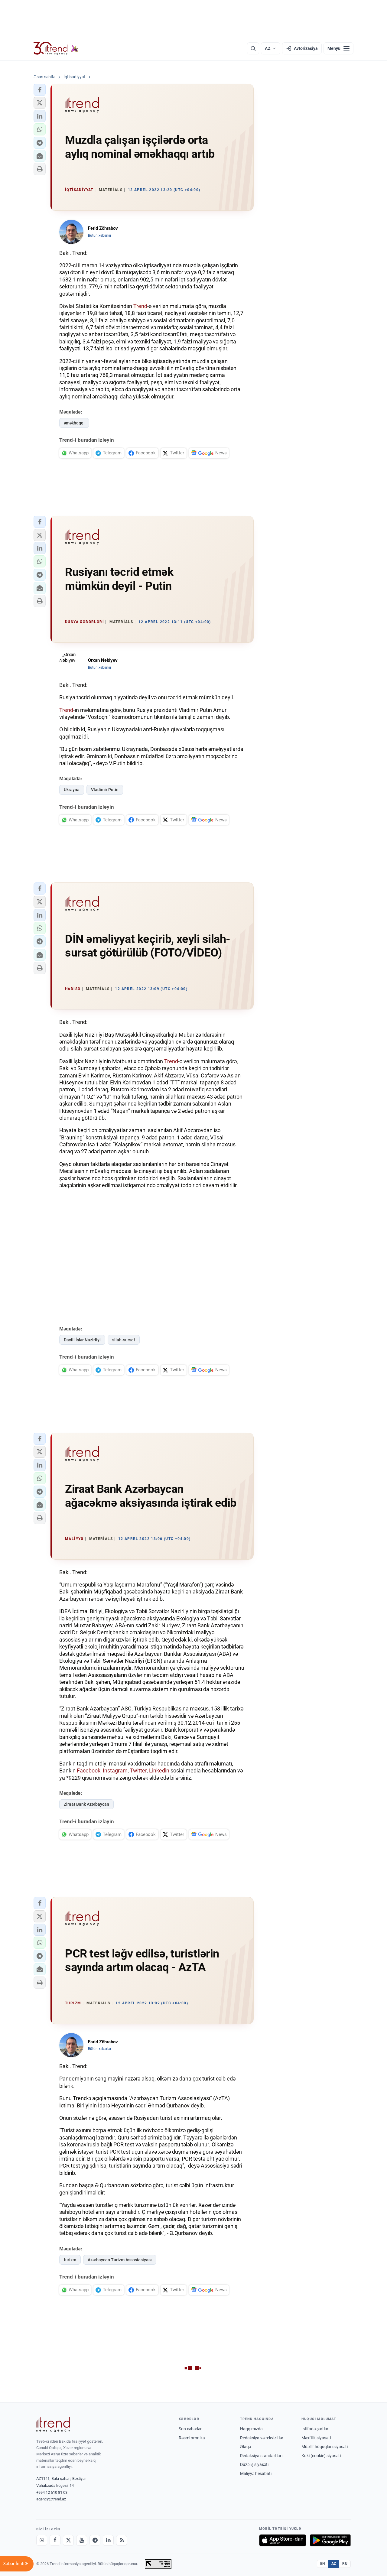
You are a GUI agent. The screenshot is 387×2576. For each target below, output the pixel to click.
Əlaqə (246, 2447)
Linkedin (159, 1770)
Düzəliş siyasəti (254, 2464)
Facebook (89, 1770)
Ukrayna (72, 790)
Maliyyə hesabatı (256, 2474)
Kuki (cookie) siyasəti (321, 2456)
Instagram (115, 1770)
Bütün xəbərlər (100, 236)
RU (345, 2564)
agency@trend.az (51, 2499)
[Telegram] (95, 2540)
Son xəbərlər (190, 2429)
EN (323, 2564)
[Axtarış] (253, 48)
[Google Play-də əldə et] (330, 2540)
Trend (140, 306)
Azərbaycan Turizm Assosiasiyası (120, 2260)
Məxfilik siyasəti (316, 2438)
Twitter (138, 1770)
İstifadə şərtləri (315, 2429)
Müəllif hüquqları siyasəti (325, 2447)
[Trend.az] (56, 48)
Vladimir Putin (105, 790)
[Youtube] (82, 2540)
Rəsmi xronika (192, 2438)
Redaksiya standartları (261, 2456)
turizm (70, 2260)
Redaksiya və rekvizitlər (262, 2438)
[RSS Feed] (122, 2540)
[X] (68, 2540)
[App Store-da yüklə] (283, 2540)
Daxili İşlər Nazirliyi (82, 1340)
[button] (40, 90)
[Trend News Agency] (53, 2425)
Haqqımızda (251, 2429)
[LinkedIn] (108, 2540)
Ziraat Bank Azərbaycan (86, 1804)
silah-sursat (124, 1340)
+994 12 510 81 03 (52, 2492)
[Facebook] (55, 2540)
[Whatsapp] (42, 2540)
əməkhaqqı (74, 423)
